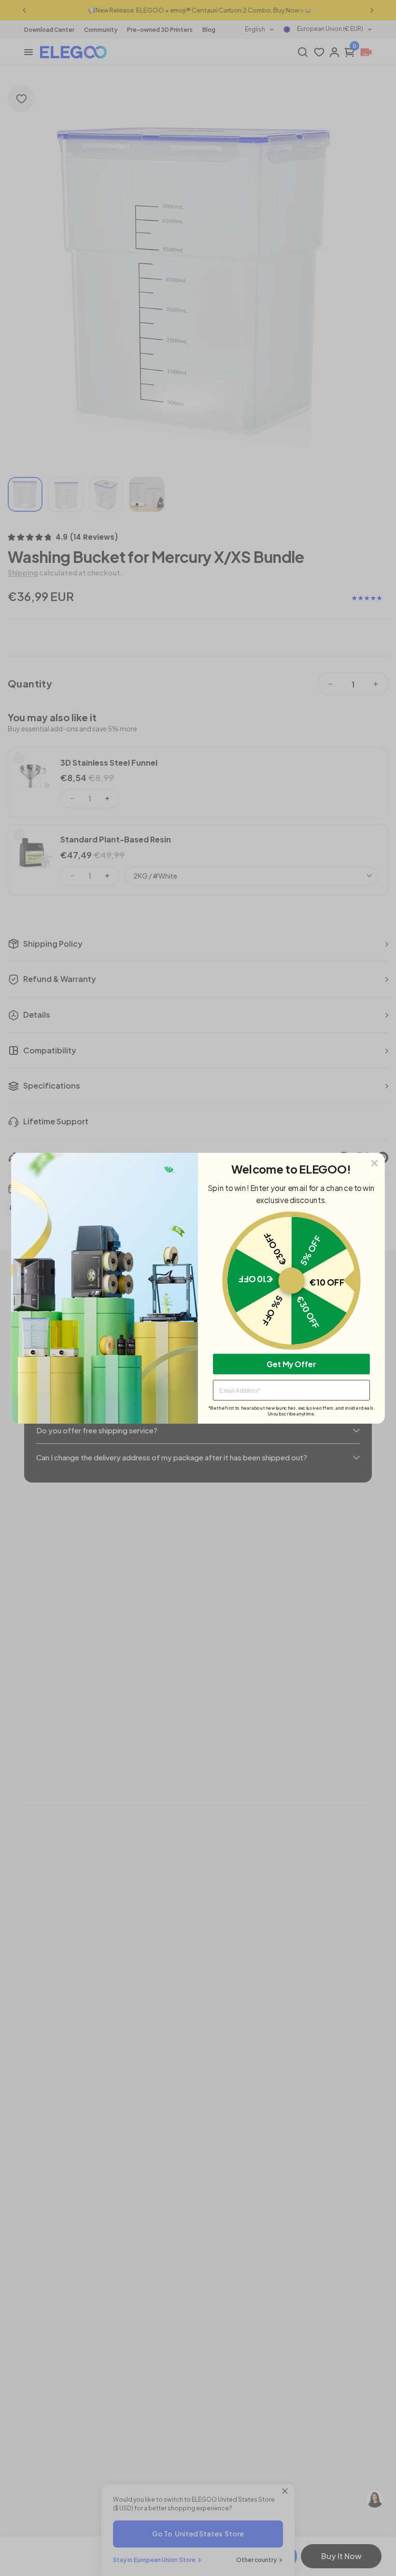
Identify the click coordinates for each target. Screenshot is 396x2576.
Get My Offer (291, 1364)
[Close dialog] (375, 1163)
